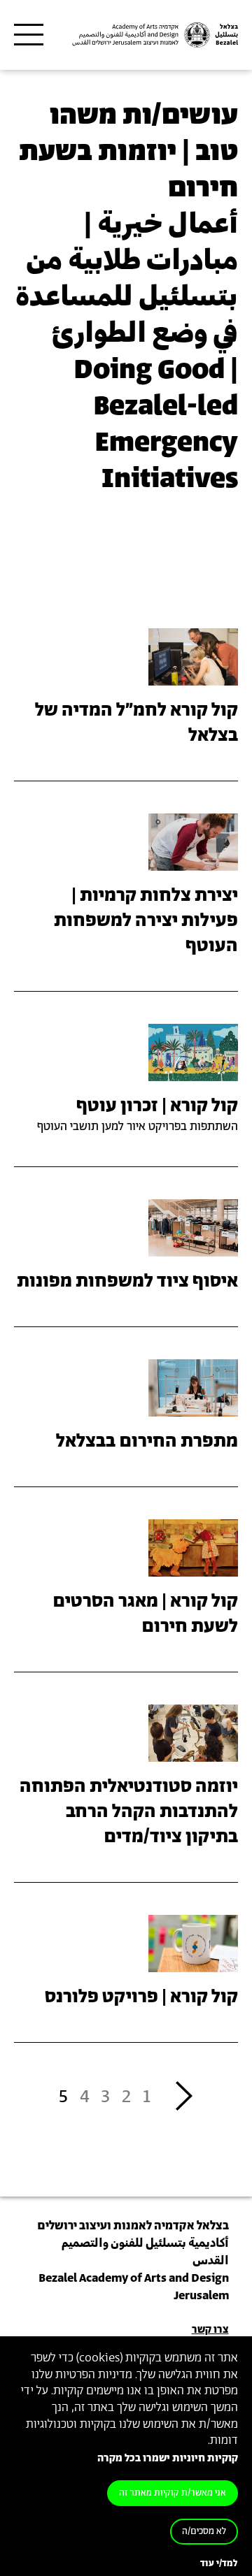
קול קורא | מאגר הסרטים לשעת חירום (145, 1614)
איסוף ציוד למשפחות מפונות (127, 1282)
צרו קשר (210, 2330)
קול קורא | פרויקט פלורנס (141, 1997)
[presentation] (193, 656)
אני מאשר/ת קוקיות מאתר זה (173, 2493)
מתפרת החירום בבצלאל (147, 1442)
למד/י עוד (219, 2564)
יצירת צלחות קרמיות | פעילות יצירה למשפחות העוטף (146, 921)
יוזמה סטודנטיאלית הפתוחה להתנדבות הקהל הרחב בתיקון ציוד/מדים (129, 1812)
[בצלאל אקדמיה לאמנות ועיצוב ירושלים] (154, 35)
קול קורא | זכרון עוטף (157, 1106)
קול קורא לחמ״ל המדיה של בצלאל (136, 723)
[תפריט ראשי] (29, 35)
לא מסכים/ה (204, 2532)
